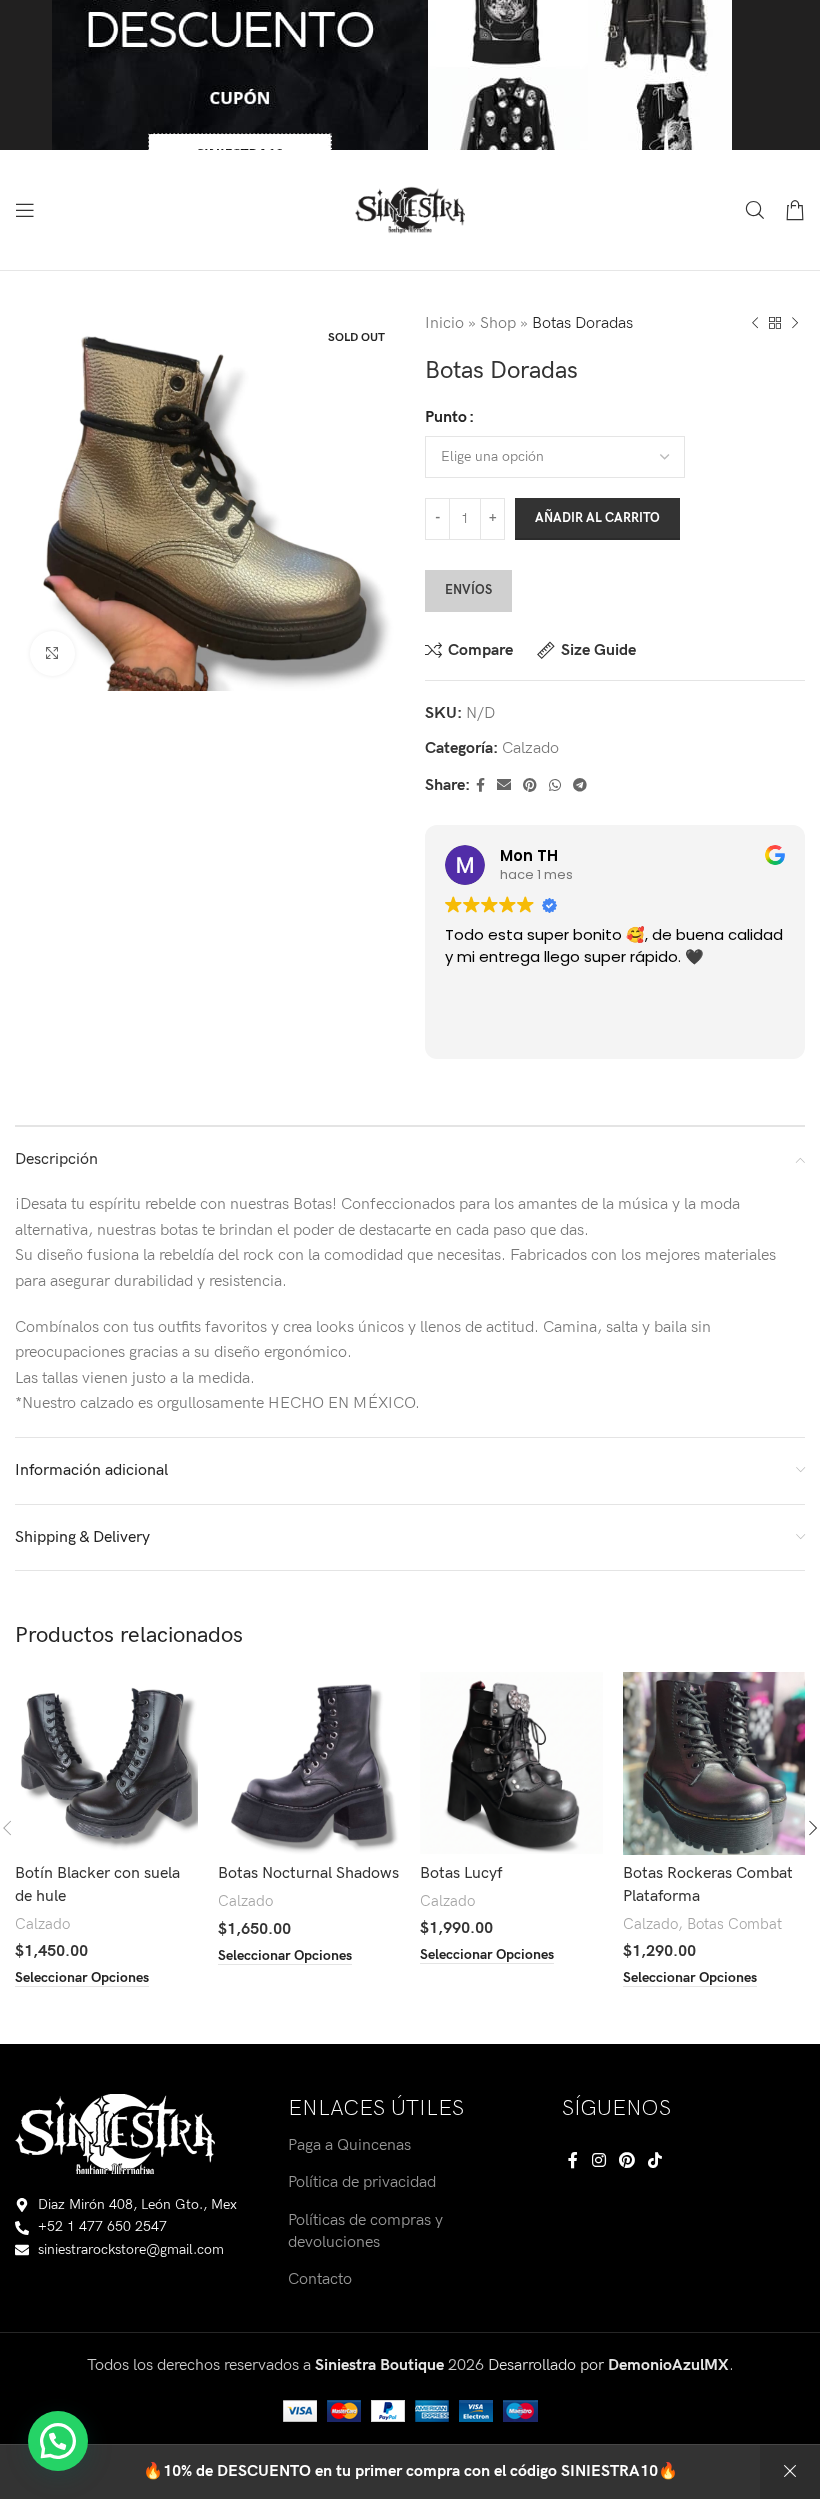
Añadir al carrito (597, 518)
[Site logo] (410, 209)
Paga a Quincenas (349, 2145)
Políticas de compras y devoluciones (365, 2231)
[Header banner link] (410, 75)
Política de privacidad (362, 2182)
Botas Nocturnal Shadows (308, 1873)
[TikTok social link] (655, 2161)
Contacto (320, 2279)
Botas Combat (734, 1924)
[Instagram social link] (598, 2161)
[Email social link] (504, 786)
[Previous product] (755, 324)
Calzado (530, 748)
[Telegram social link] (580, 786)
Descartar (790, 2472)
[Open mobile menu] (25, 210)
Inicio (444, 323)
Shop (498, 323)
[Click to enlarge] (52, 653)
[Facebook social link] (480, 786)
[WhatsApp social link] (555, 786)
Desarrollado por (608, 2365)
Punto (446, 417)
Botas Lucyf (461, 1873)
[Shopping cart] (795, 210)
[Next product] (795, 324)
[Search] (755, 210)
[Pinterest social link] (530, 786)
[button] (58, 2441)
